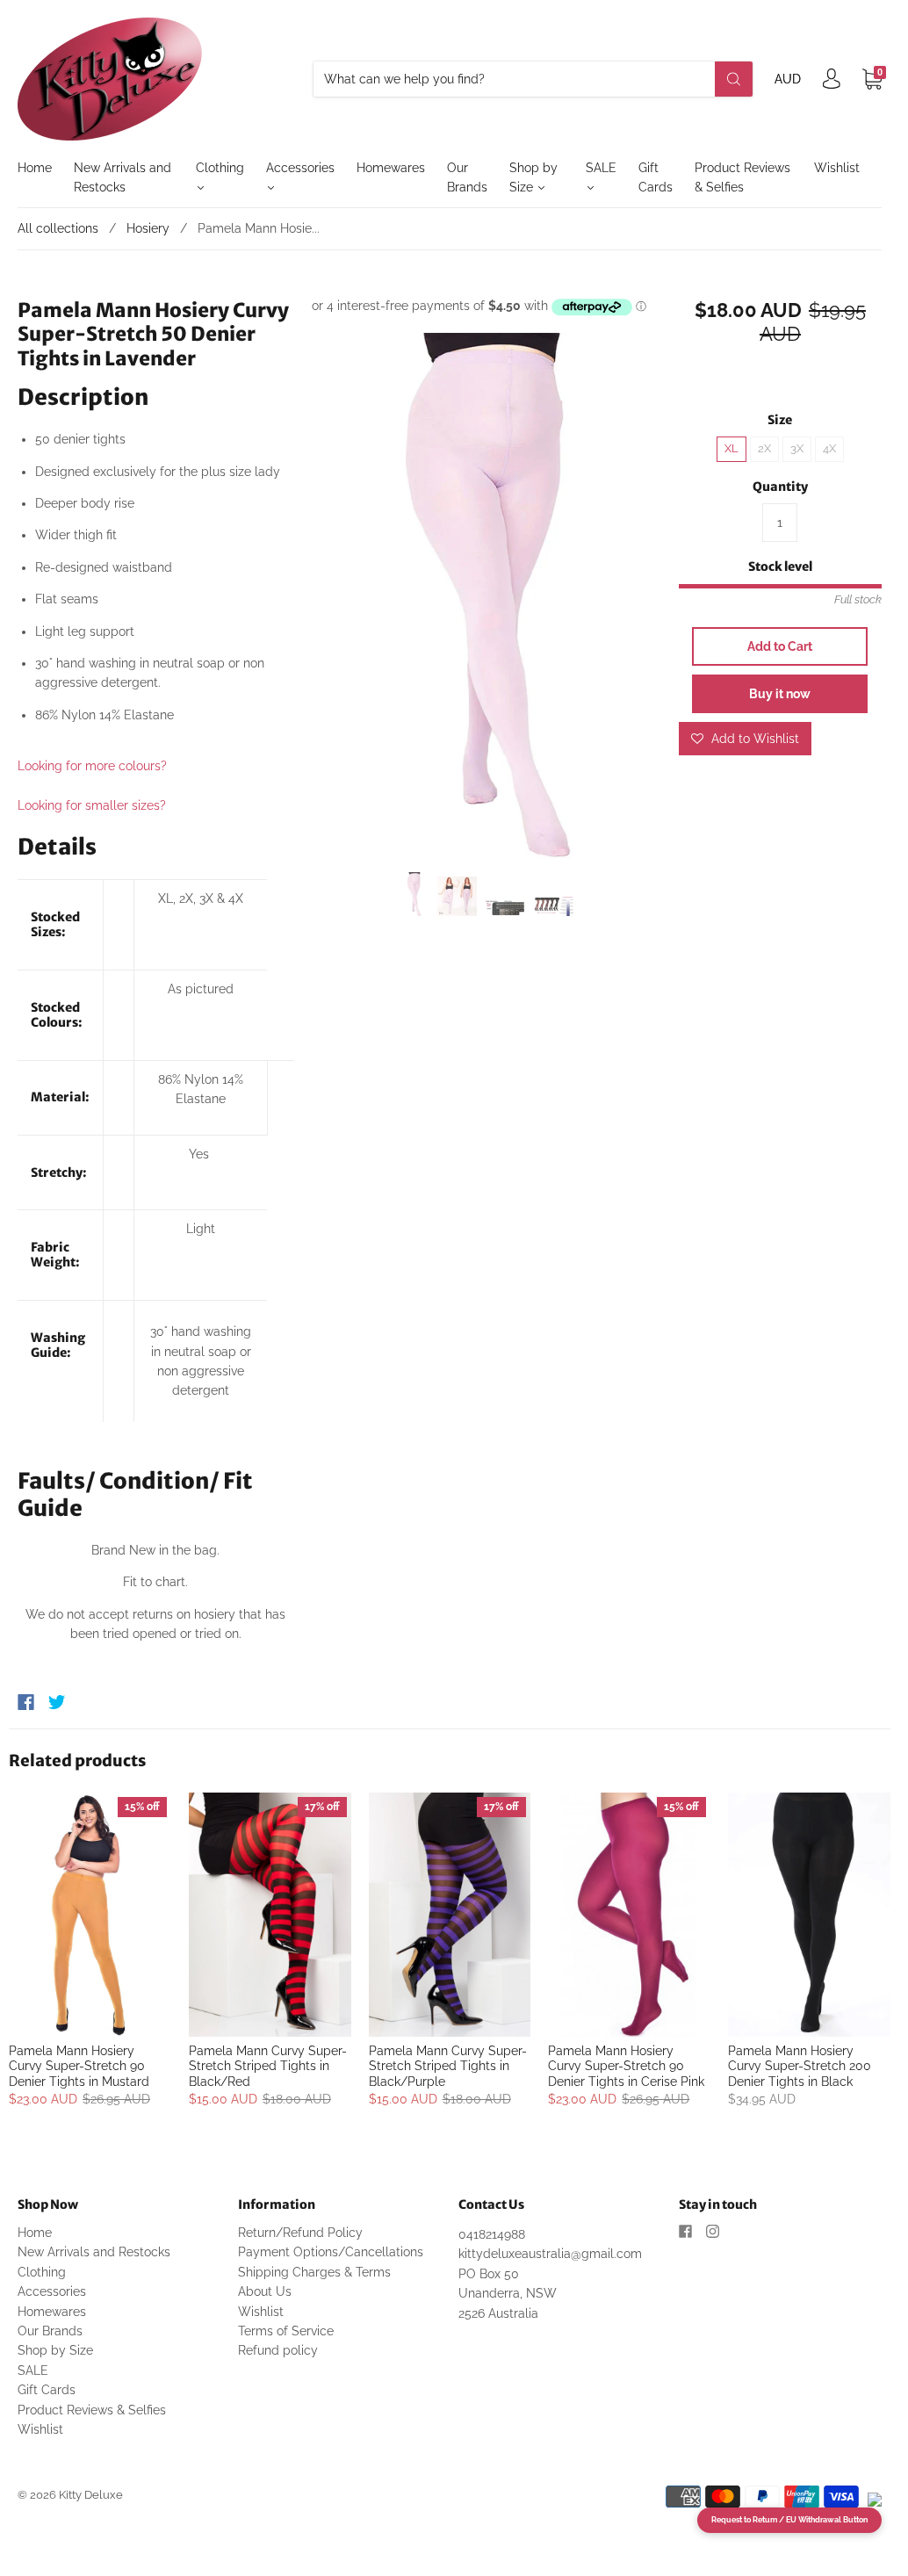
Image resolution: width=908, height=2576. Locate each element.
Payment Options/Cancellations (331, 2252)
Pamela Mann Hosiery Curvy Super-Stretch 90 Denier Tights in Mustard (79, 2066)
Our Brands (467, 177)
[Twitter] (57, 1702)
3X (797, 448)
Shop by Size (533, 177)
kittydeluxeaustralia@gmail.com (550, 2254)
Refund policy (278, 2350)
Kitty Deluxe (91, 2495)
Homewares (391, 168)
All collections (58, 228)
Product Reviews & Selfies (742, 177)
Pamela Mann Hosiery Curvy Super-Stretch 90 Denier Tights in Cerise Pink (626, 2066)
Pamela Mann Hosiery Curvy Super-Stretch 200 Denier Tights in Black (800, 2066)
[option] (487, 596)
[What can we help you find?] (533, 79)
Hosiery (148, 228)
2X (764, 448)
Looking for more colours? (92, 766)
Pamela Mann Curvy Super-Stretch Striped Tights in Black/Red (268, 2066)
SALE (601, 168)
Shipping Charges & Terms (314, 2272)
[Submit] (734, 79)
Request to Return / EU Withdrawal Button (789, 2520)
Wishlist (837, 168)
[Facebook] (26, 1702)
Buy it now (780, 694)
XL (731, 448)
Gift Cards (656, 177)
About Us (265, 2291)
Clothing (220, 168)
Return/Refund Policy (300, 2233)
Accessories (300, 168)
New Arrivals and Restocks (123, 177)
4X (829, 448)
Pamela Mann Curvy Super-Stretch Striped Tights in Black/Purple (448, 2066)
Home (35, 168)
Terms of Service (286, 2331)
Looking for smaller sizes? (92, 805)
